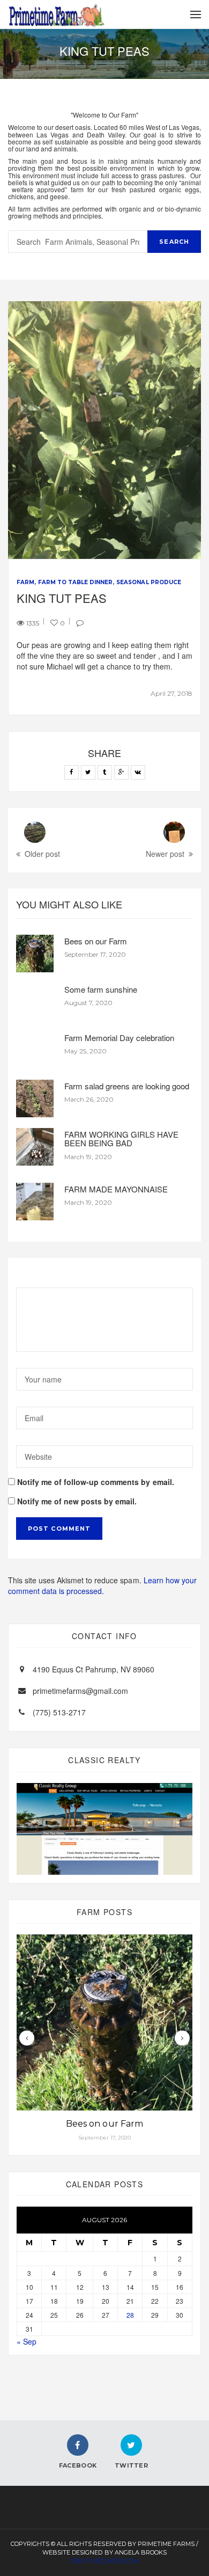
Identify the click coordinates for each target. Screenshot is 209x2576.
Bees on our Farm (96, 941)
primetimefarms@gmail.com (80, 1691)
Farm (25, 582)
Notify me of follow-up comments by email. (96, 1482)
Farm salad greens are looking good (127, 1086)
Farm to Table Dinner (75, 582)
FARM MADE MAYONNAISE (116, 1189)
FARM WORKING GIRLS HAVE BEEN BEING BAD (121, 1139)
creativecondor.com (104, 2561)
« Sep (27, 2341)
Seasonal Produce (148, 582)
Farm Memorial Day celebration (119, 1038)
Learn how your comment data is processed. (102, 1585)
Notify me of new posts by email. (77, 1501)
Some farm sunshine (101, 989)
